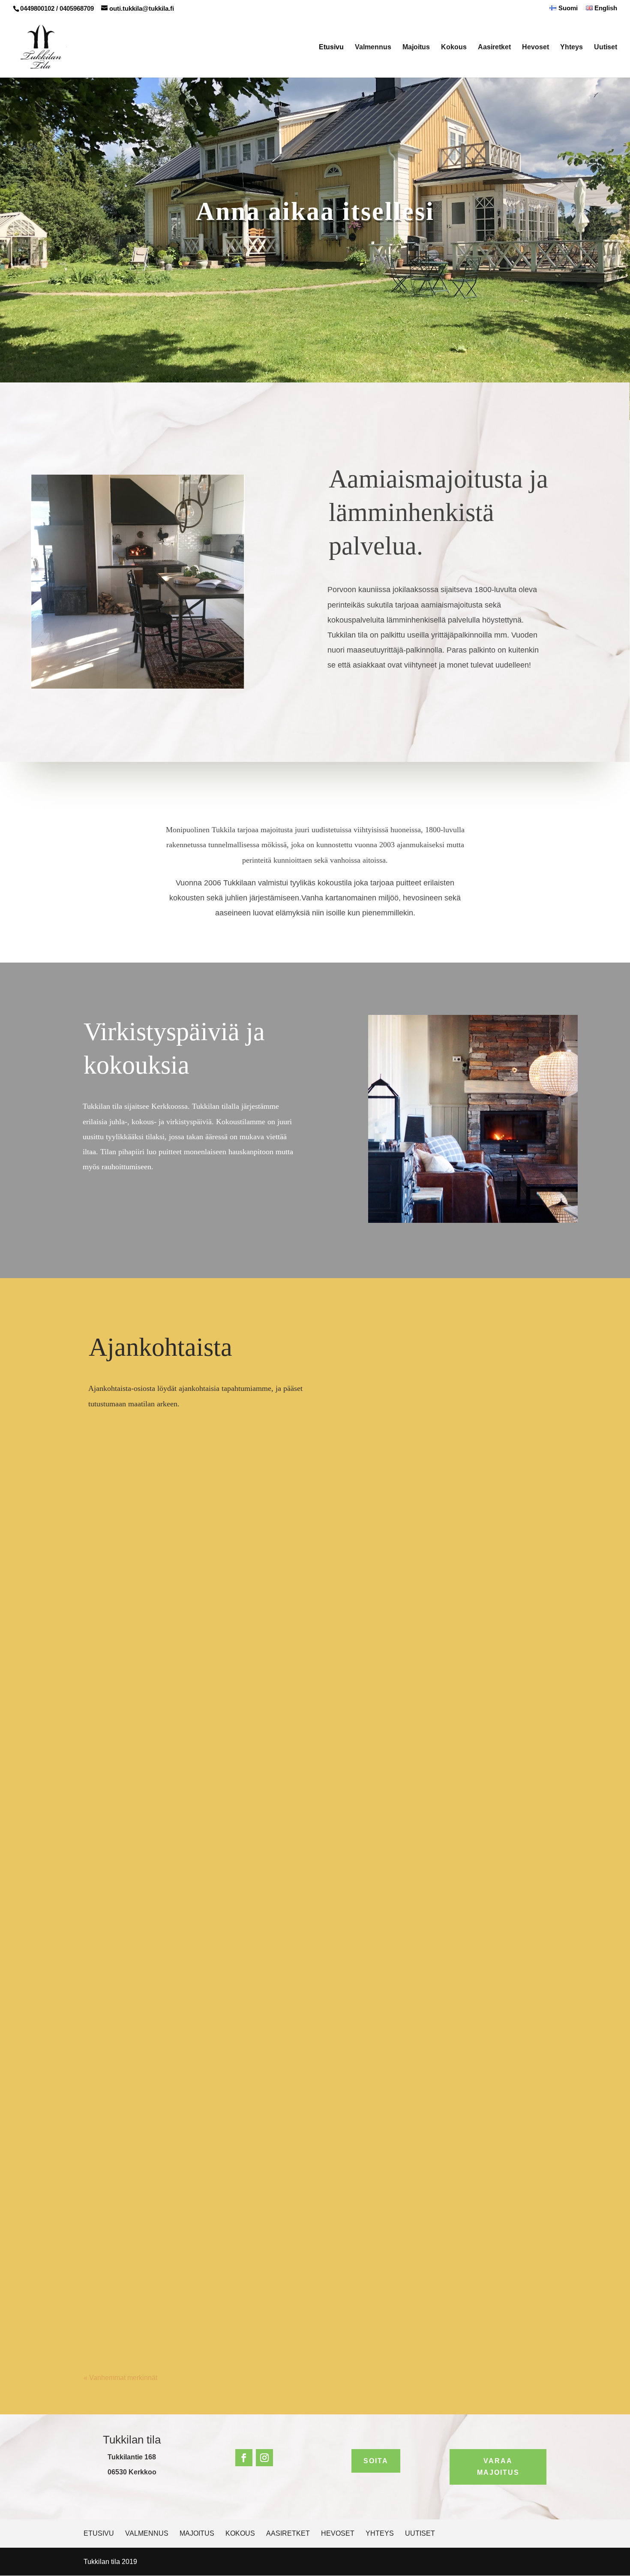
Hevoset (535, 47)
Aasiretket (494, 47)
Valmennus (373, 47)
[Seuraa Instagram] (264, 2458)
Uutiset (606, 47)
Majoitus (416, 47)
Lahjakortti (110, 1766)
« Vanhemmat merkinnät (120, 2378)
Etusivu (331, 47)
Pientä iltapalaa (118, 2280)
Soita (376, 2461)
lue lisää (105, 1814)
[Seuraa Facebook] (244, 2458)
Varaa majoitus (498, 2467)
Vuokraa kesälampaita (130, 1868)
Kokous (454, 47)
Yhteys (571, 47)
